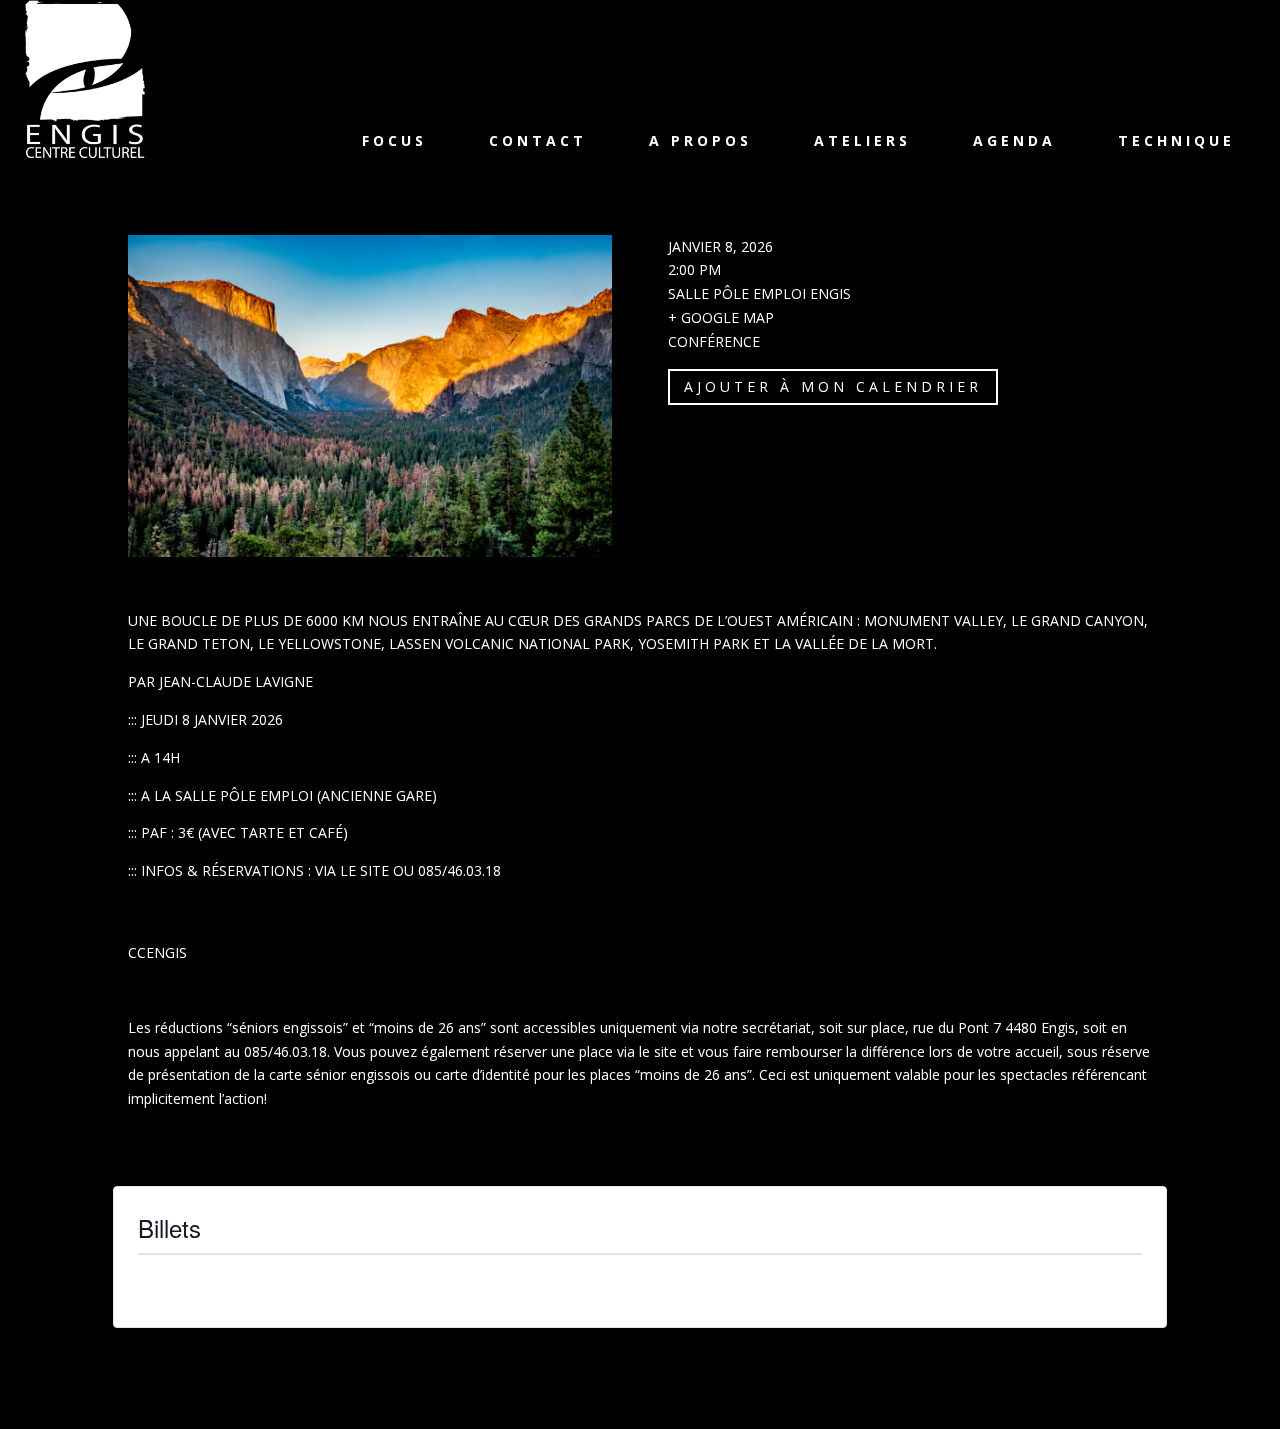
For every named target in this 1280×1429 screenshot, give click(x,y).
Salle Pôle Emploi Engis (759, 293)
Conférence (714, 341)
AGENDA (1014, 140)
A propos (700, 140)
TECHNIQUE (1176, 140)
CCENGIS (157, 952)
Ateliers (862, 140)
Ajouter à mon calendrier (833, 386)
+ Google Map (721, 317)
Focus (394, 140)
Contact (538, 140)
